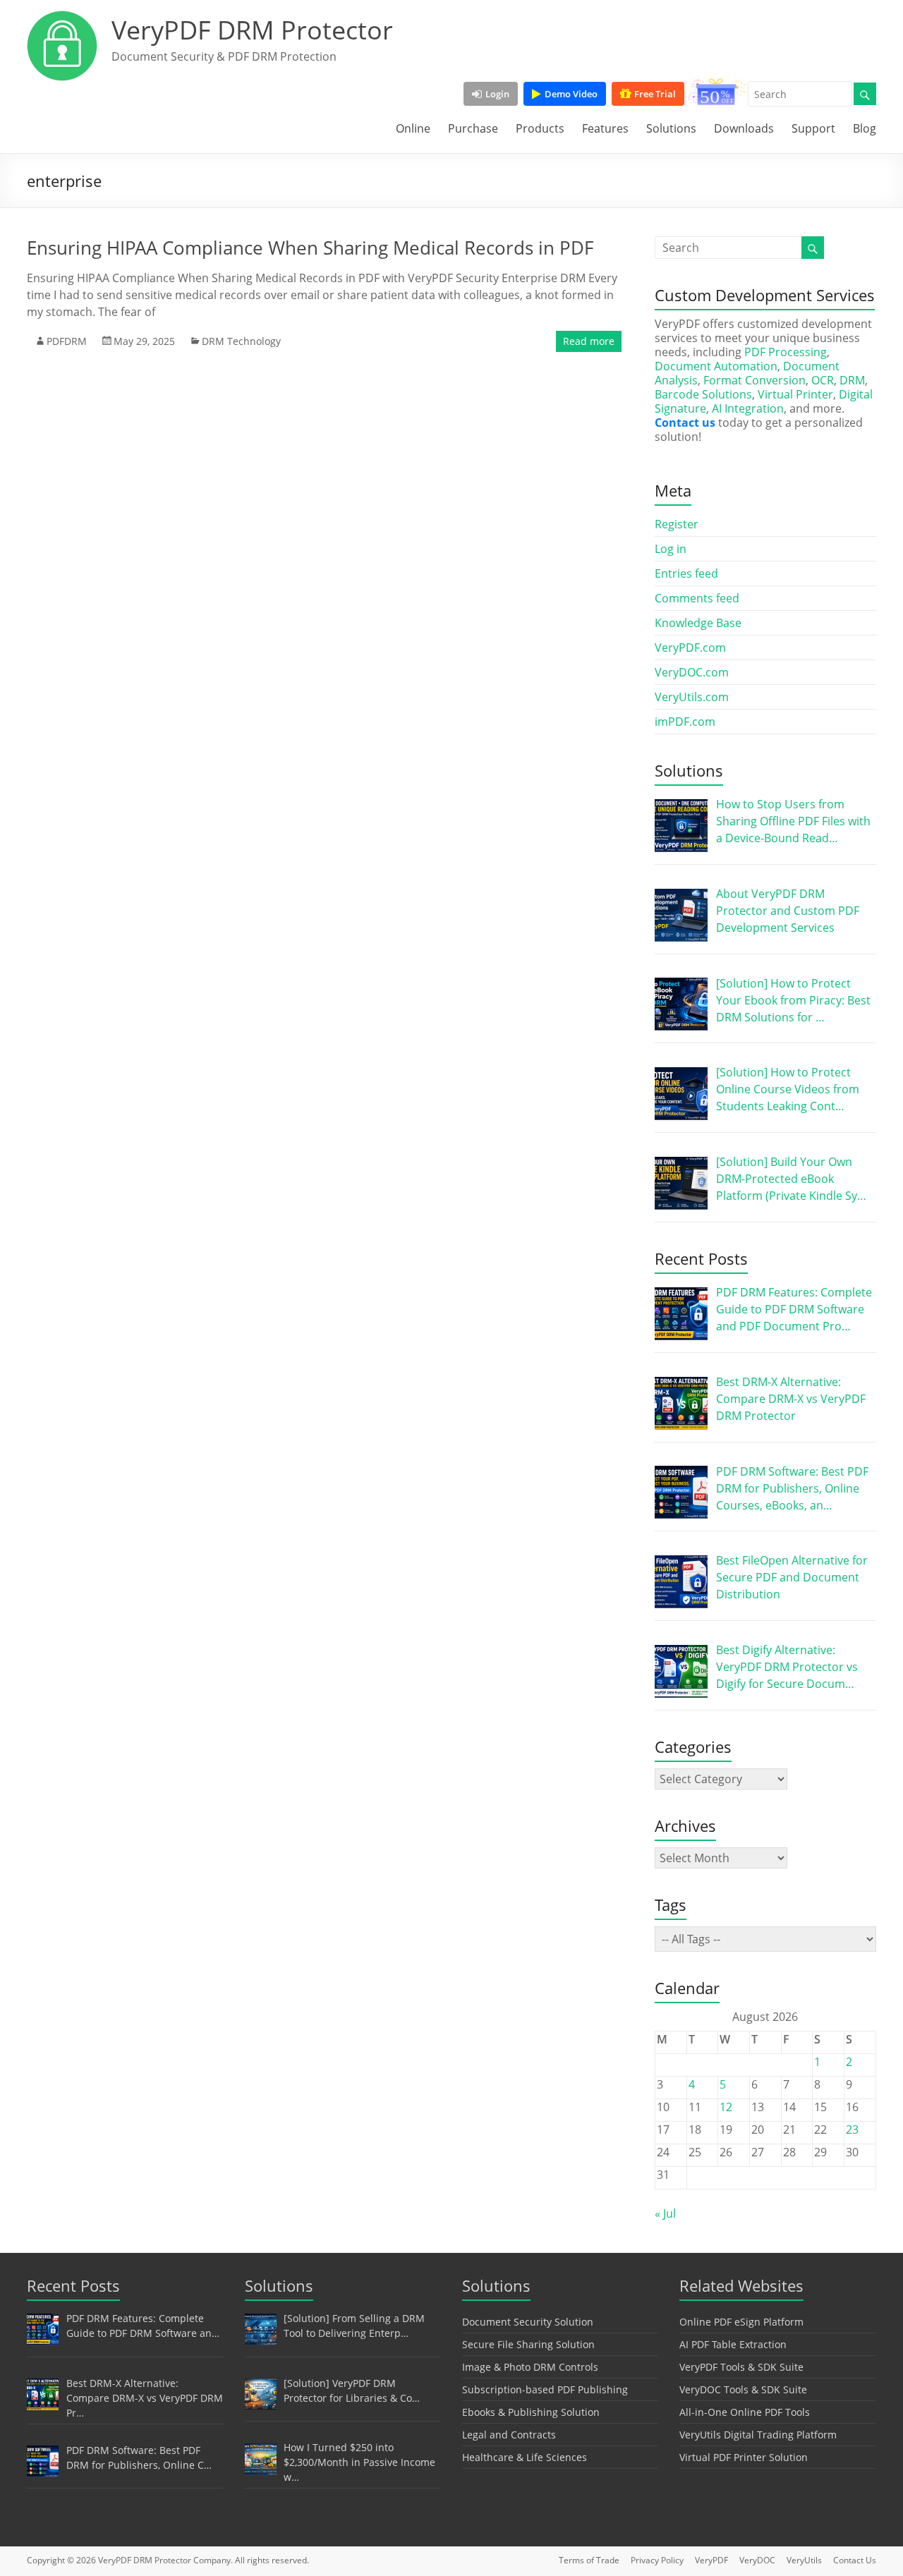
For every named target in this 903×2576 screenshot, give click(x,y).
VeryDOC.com (692, 672)
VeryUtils (804, 2560)
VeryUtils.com (692, 697)
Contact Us (855, 2560)
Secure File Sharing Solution (528, 2344)
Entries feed (686, 573)
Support (813, 128)
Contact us (685, 423)
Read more (589, 341)
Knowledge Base (698, 623)
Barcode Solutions (703, 394)
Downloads (744, 128)
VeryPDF (711, 2560)
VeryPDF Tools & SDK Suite (741, 2367)
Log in (671, 549)
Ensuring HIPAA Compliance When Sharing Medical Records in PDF (310, 248)
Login (497, 94)
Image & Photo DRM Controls (530, 2367)
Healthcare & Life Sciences (525, 2457)
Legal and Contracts (509, 2435)
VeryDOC (757, 2560)
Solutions (671, 128)
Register (677, 524)
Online (413, 128)
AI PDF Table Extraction (733, 2344)
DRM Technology (241, 341)
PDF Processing (786, 352)
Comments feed (697, 598)
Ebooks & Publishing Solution (531, 2412)
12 (726, 2107)
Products (540, 128)
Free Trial (655, 94)
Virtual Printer (795, 394)
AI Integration (748, 408)
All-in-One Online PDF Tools (745, 2412)
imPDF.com (685, 722)
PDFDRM (67, 341)
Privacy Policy (657, 2560)
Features (605, 128)
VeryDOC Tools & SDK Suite (743, 2389)
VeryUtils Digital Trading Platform (758, 2435)
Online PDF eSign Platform (741, 2322)
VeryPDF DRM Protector (252, 30)
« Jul (665, 2213)
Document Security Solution (528, 2322)
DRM (852, 380)
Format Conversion (754, 380)
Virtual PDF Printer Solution (744, 2457)
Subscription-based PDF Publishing (545, 2389)
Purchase (473, 128)
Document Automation (716, 366)
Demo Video (571, 94)
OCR (823, 380)
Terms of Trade (589, 2560)
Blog (865, 128)
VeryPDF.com (690, 648)
